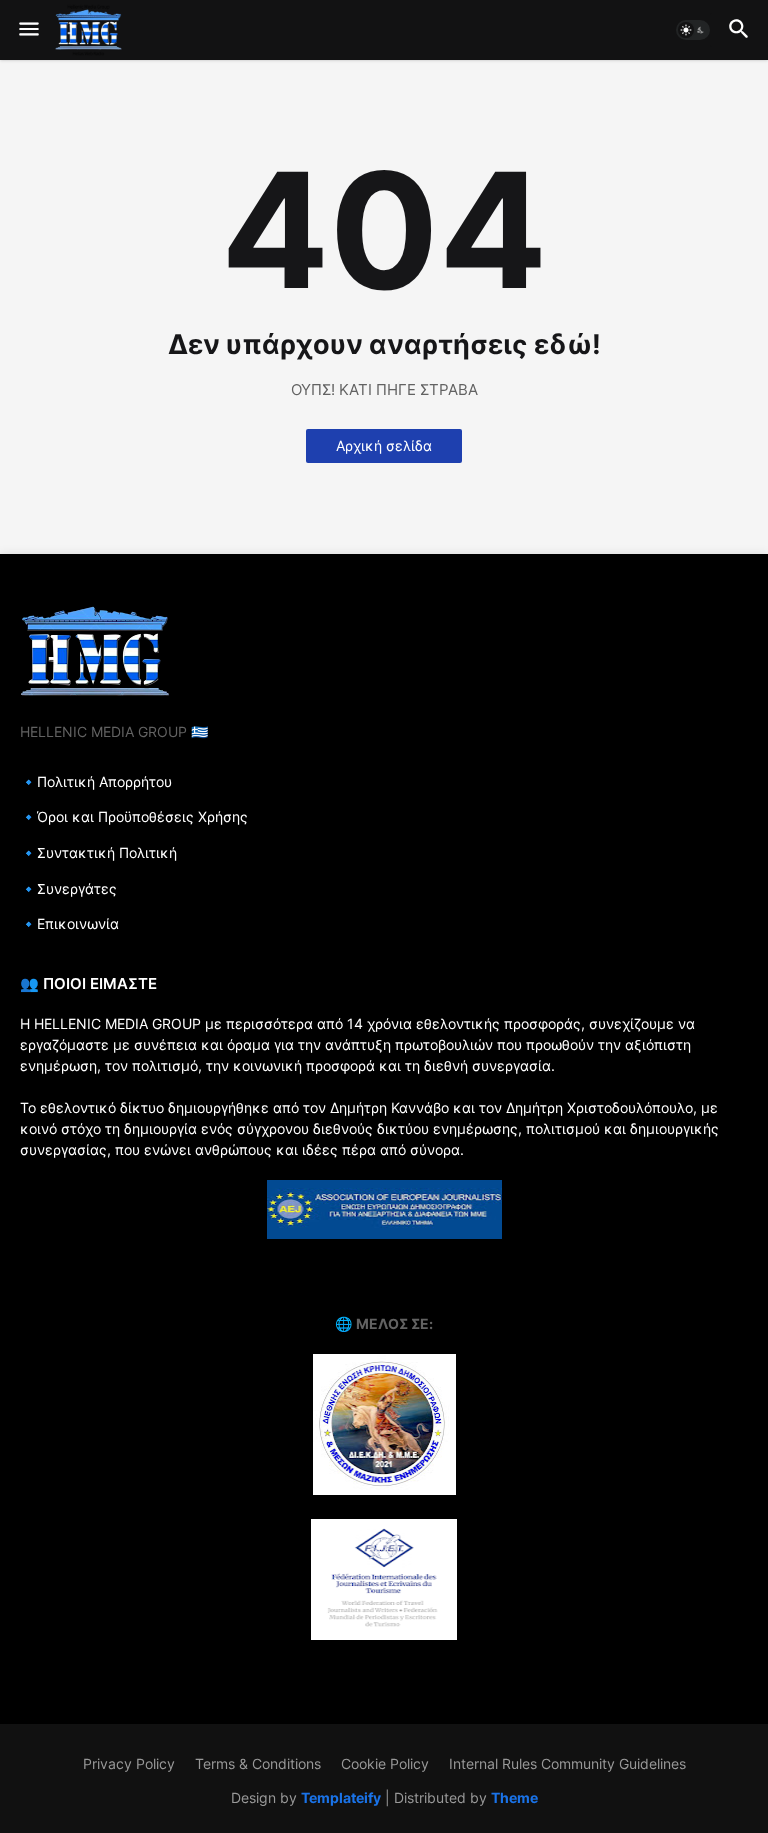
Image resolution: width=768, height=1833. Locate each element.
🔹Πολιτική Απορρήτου (96, 781)
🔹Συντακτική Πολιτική (98, 852)
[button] (27, 30)
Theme (514, 1797)
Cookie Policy (385, 1763)
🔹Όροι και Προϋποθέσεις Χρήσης (134, 816)
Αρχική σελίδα (384, 445)
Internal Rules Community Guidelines (567, 1763)
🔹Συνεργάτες (68, 888)
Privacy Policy (129, 1763)
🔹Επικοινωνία (69, 923)
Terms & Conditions (258, 1763)
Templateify (341, 1797)
